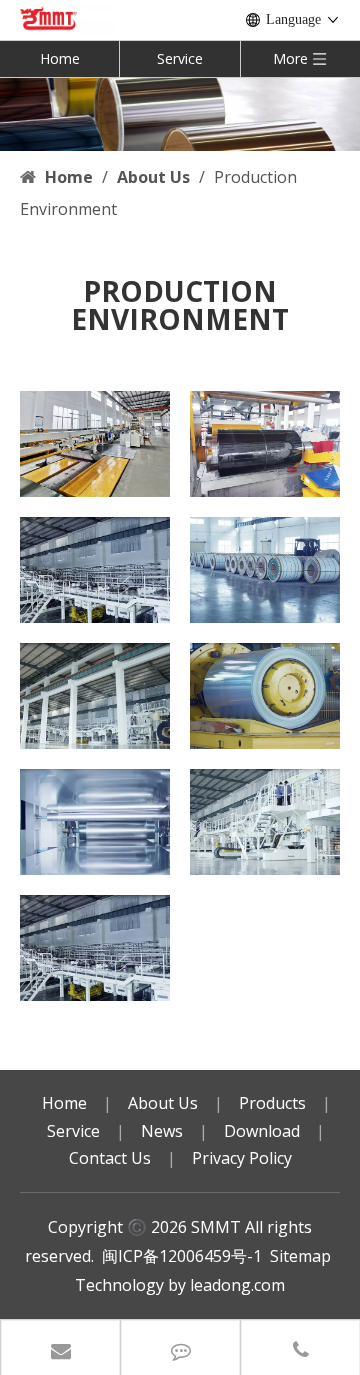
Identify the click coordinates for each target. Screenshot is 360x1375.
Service (180, 58)
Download (262, 1131)
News (162, 1131)
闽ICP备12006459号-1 (182, 1256)
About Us (163, 1103)
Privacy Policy (242, 1158)
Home (60, 58)
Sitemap (300, 1256)
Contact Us (110, 1158)
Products (272, 1103)
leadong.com (237, 1285)
